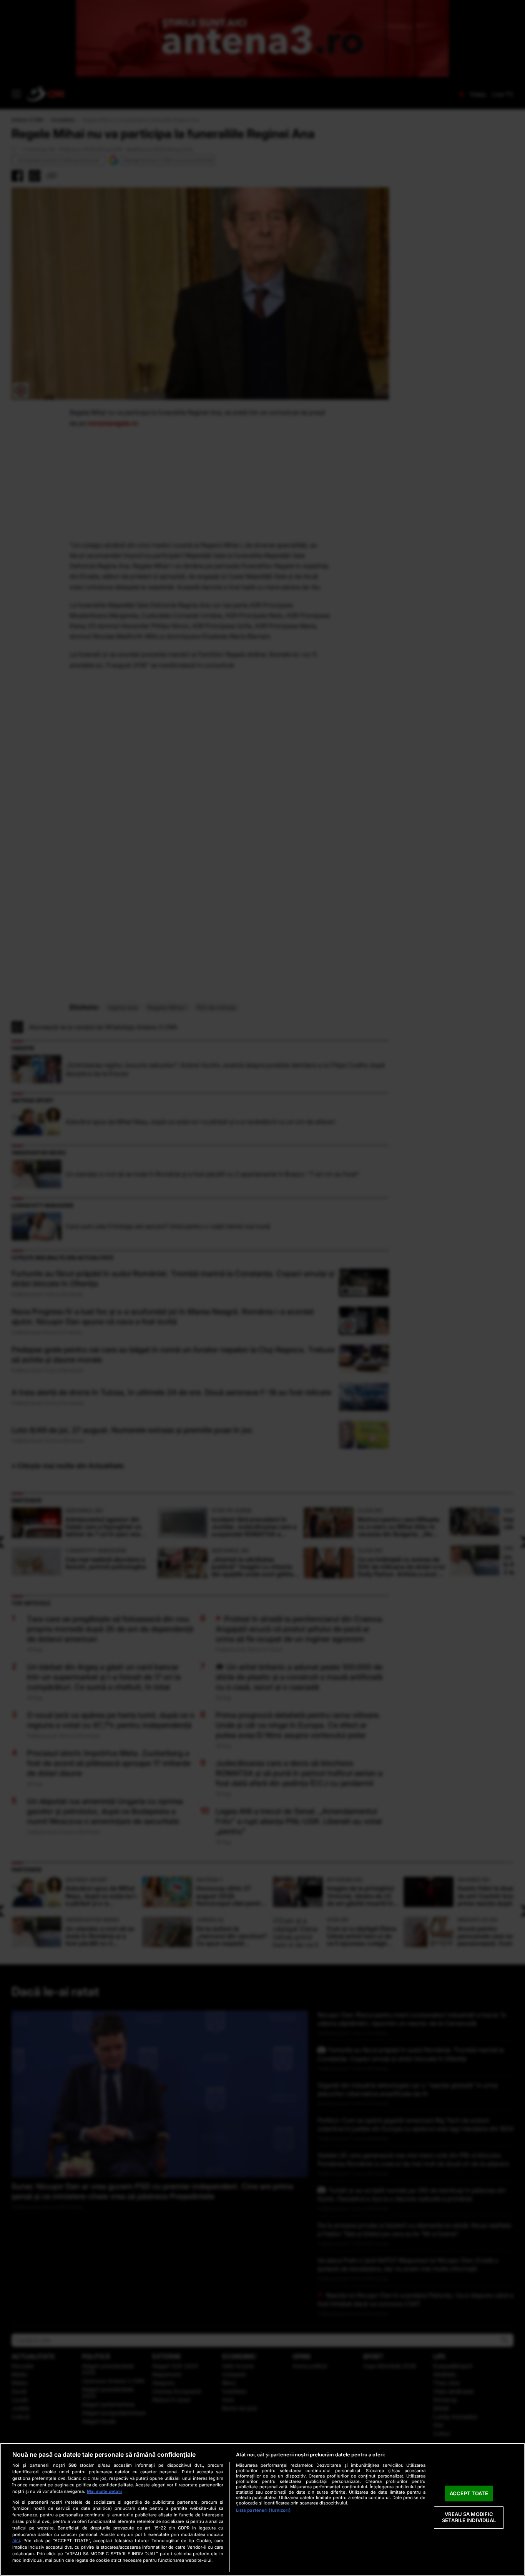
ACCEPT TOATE (469, 2493)
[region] (262, 2509)
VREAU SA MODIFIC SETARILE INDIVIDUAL (469, 2518)
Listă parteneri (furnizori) (263, 2510)
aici (16, 2540)
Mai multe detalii (104, 2491)
